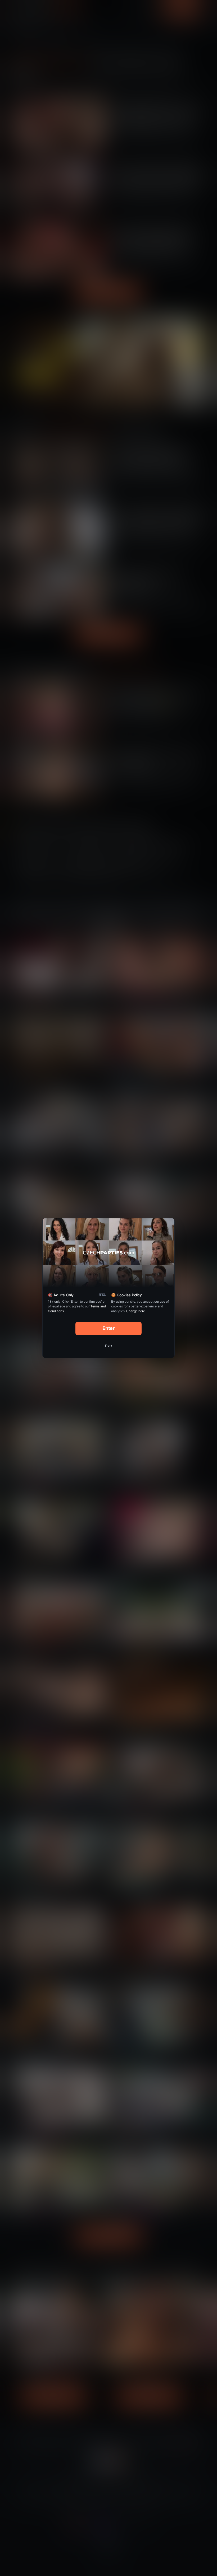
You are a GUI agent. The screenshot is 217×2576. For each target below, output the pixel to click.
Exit (108, 1346)
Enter (109, 1328)
